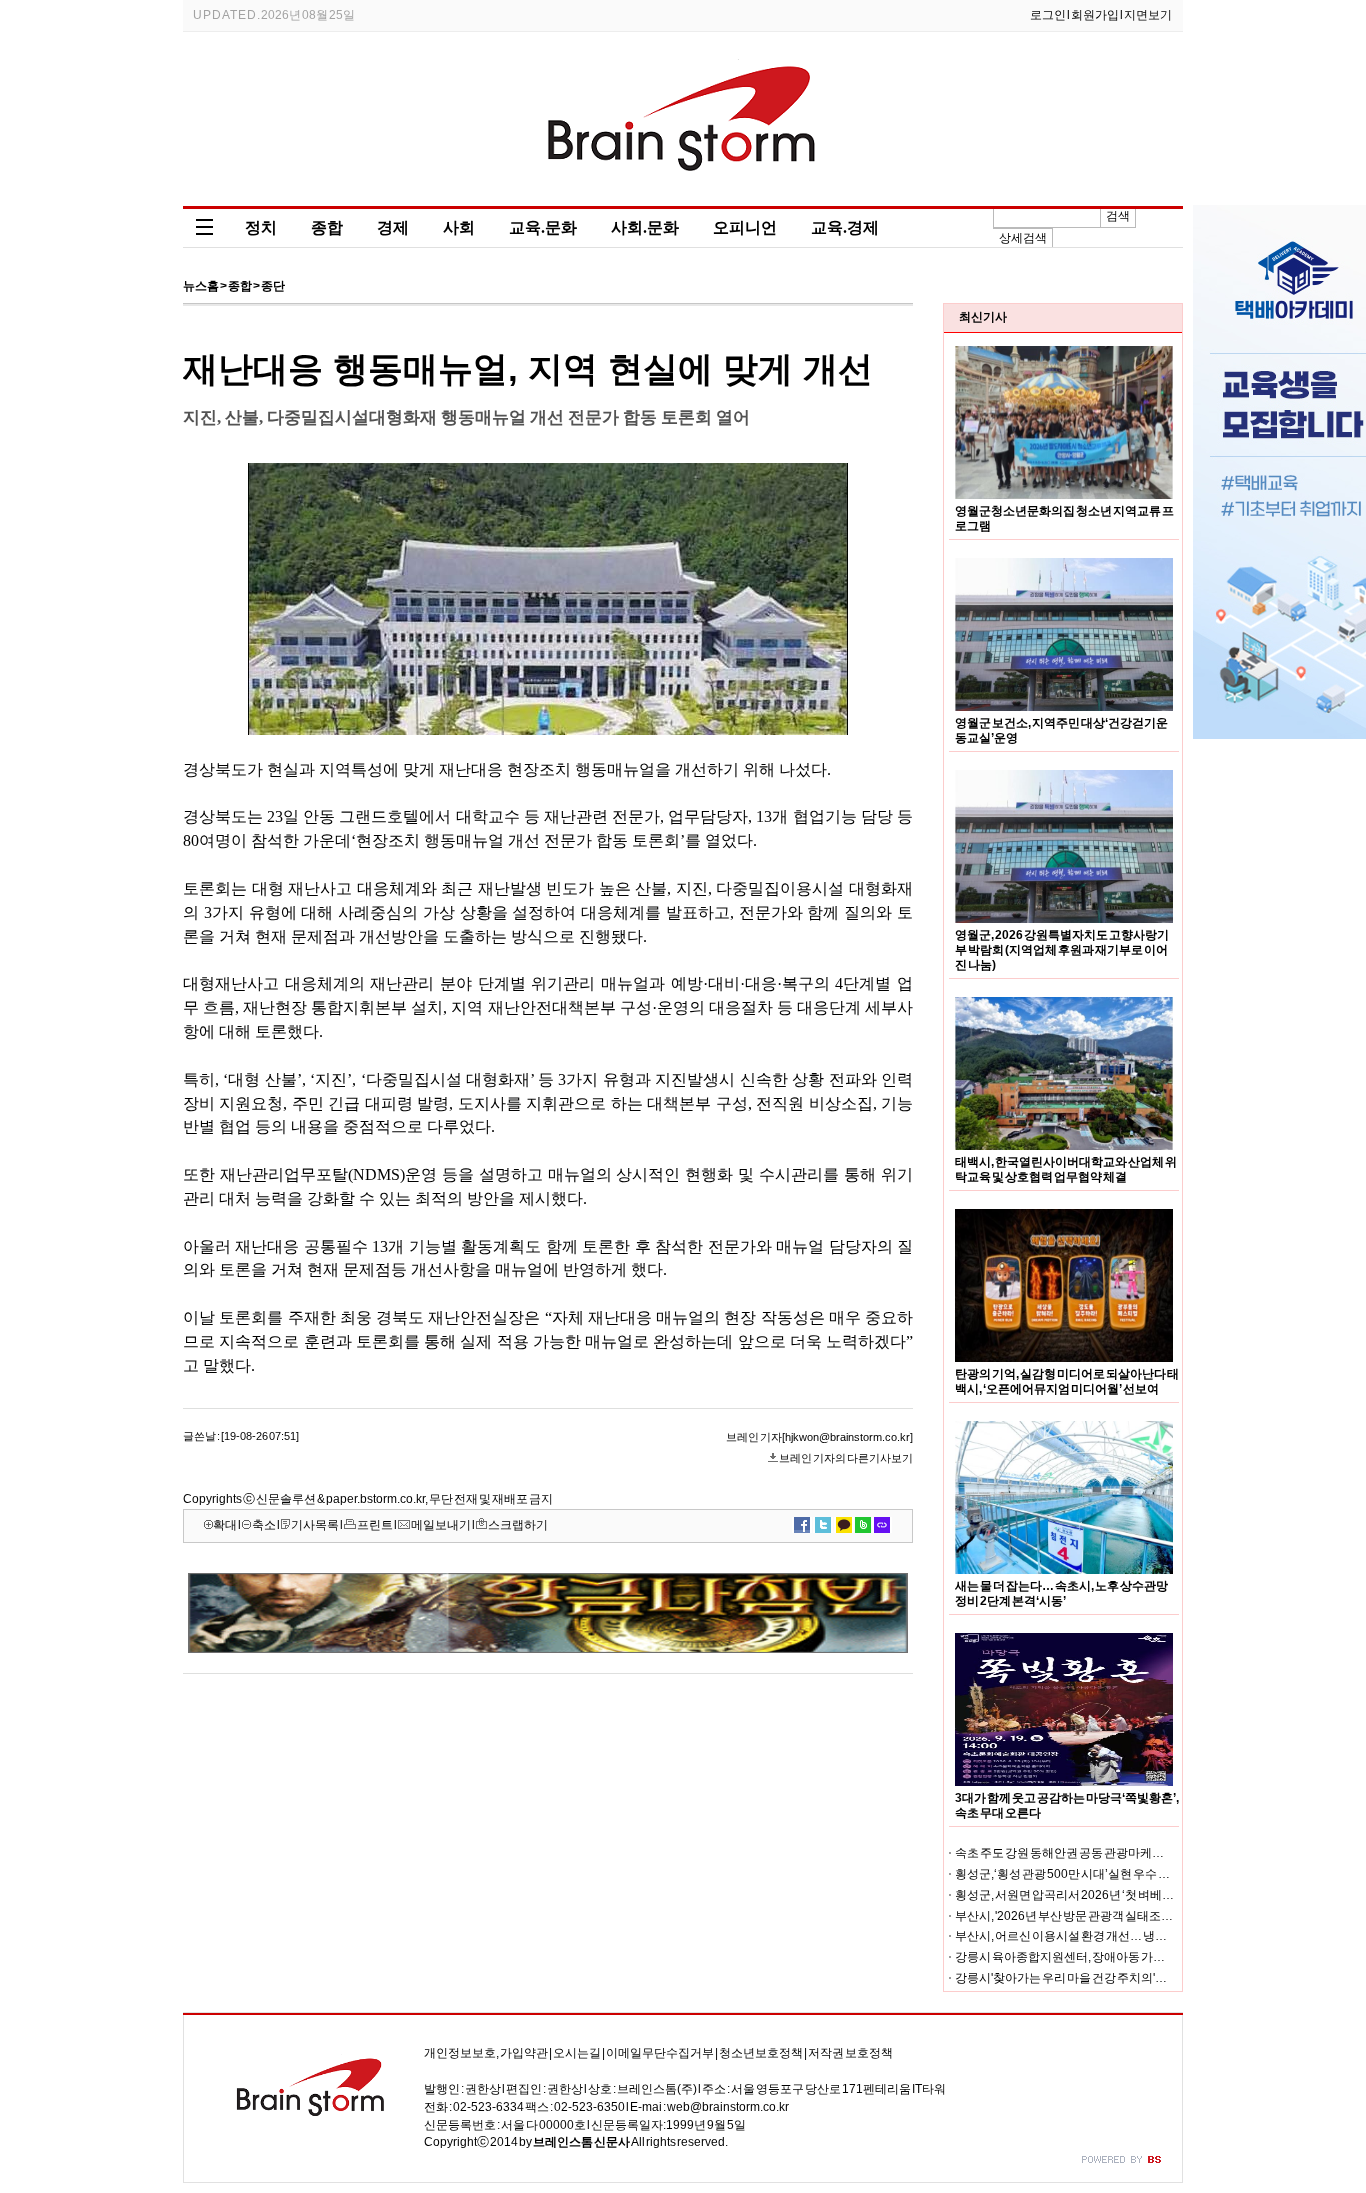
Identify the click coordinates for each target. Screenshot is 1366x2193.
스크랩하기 (518, 1525)
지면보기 (1148, 15)
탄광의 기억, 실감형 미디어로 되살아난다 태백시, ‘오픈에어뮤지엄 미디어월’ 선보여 (1067, 1381)
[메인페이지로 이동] (683, 192)
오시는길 (577, 2053)
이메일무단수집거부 (660, 2053)
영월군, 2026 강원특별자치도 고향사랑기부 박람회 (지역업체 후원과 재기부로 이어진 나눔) (1062, 950)
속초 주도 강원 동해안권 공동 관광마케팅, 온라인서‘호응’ (1100, 1853)
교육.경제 (845, 227)
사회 (459, 227)
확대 (225, 1525)
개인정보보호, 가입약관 (486, 2053)
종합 (327, 227)
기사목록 (315, 1525)
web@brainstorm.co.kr (728, 2107)
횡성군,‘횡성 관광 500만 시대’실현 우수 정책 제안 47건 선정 (1107, 1874)
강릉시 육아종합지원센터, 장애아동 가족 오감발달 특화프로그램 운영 (1133, 1957)
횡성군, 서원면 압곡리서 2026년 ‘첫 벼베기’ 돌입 (1078, 1895)
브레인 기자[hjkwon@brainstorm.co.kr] (819, 1437)
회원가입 (1095, 15)
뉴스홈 (201, 286)
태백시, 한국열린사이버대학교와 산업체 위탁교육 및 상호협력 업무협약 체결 (1066, 1169)
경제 (393, 227)
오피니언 (745, 227)
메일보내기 (441, 1525)
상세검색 (1023, 238)
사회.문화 (645, 227)
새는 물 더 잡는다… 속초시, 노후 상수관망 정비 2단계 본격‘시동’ (1061, 1593)
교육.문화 (543, 227)
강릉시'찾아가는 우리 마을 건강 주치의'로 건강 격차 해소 (1098, 1978)
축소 (264, 1525)
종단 (273, 286)
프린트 (375, 1525)
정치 (261, 227)
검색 (1118, 216)
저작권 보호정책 (850, 2053)
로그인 (1048, 15)
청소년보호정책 (761, 2053)
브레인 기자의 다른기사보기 (846, 1458)
